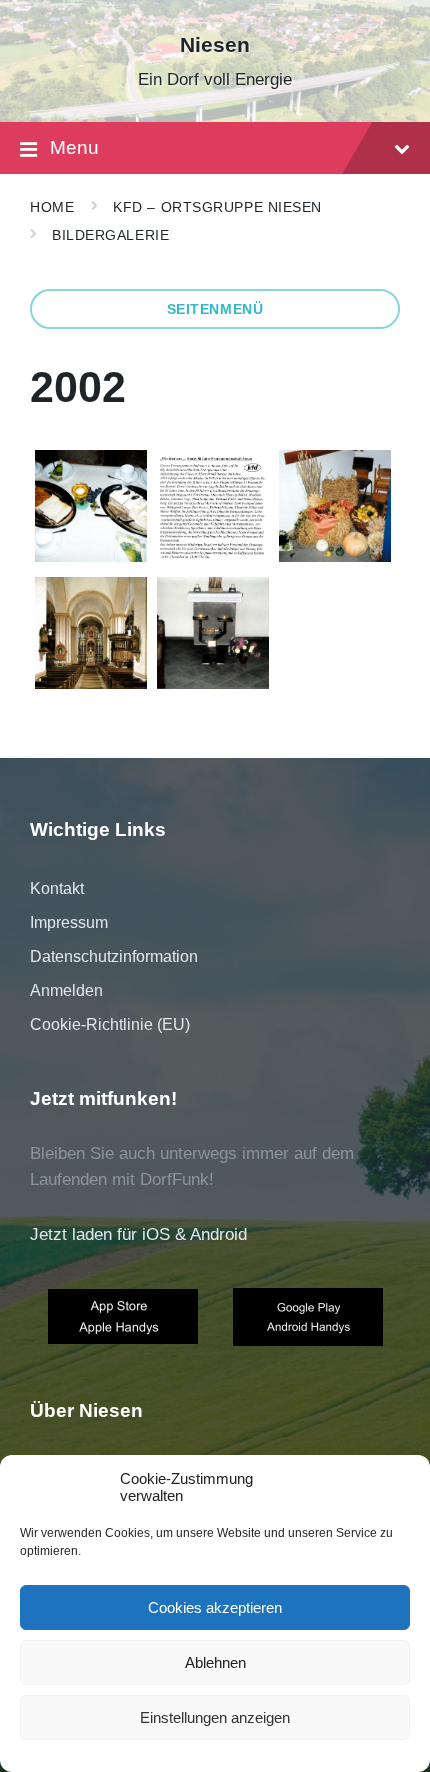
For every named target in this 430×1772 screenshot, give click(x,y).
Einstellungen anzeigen (215, 1717)
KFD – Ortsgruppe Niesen (217, 207)
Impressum (69, 922)
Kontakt (57, 888)
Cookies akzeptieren (215, 1607)
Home (52, 207)
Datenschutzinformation (114, 956)
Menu (74, 147)
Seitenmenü (215, 309)
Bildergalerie (110, 235)
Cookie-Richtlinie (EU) (110, 1024)
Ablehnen (215, 1662)
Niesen (215, 45)
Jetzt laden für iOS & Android (138, 1234)
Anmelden (66, 990)
